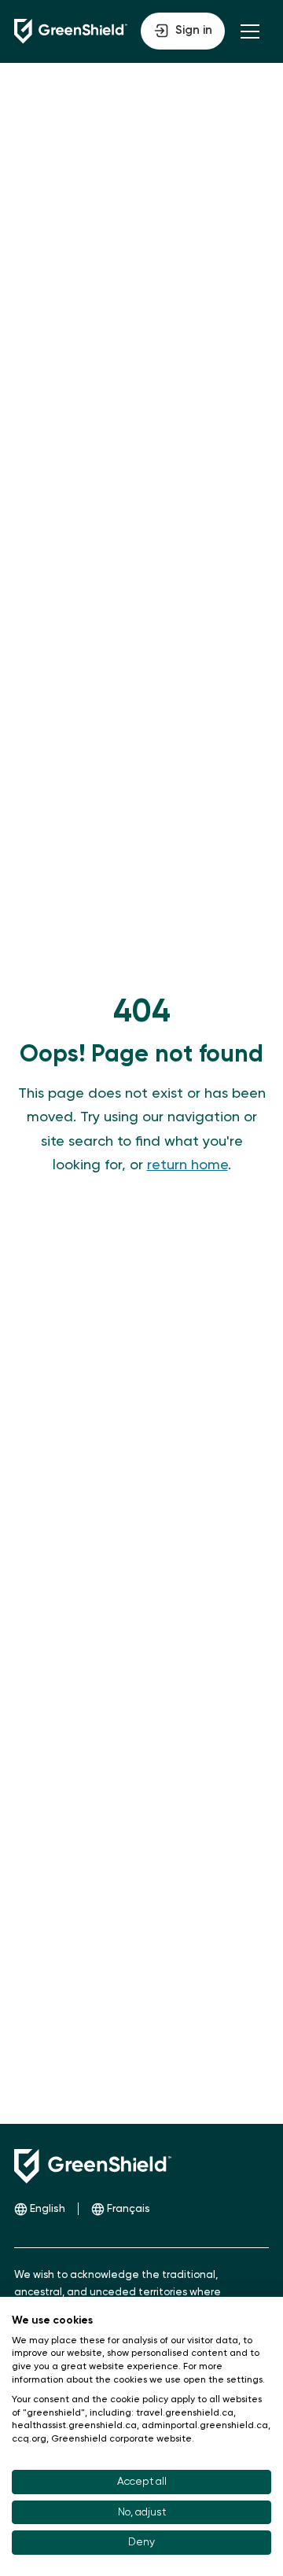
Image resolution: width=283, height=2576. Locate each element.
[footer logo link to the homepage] (93, 2166)
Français (129, 2209)
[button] (183, 31)
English (48, 2209)
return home (187, 1165)
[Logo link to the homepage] (71, 31)
